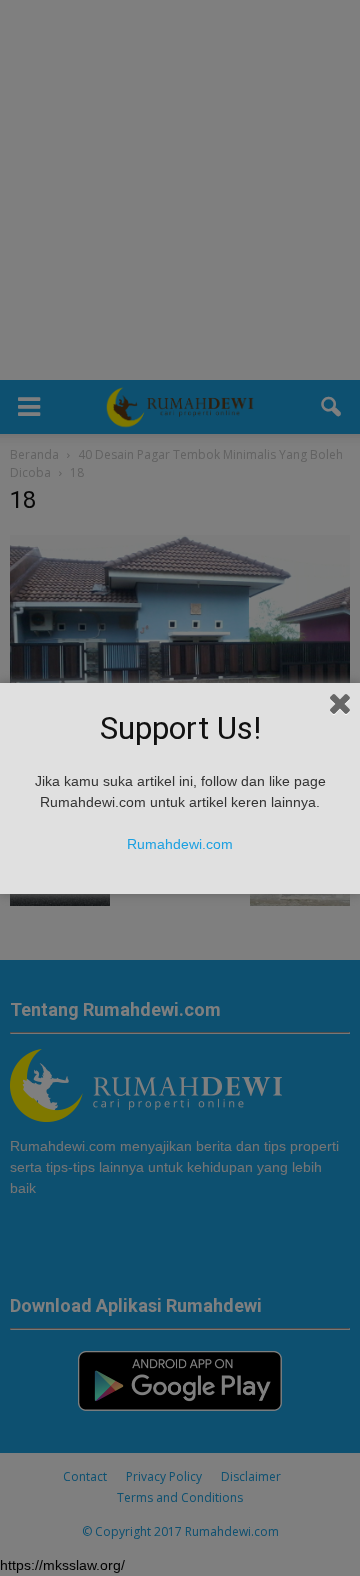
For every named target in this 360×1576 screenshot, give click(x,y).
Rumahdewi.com (180, 844)
